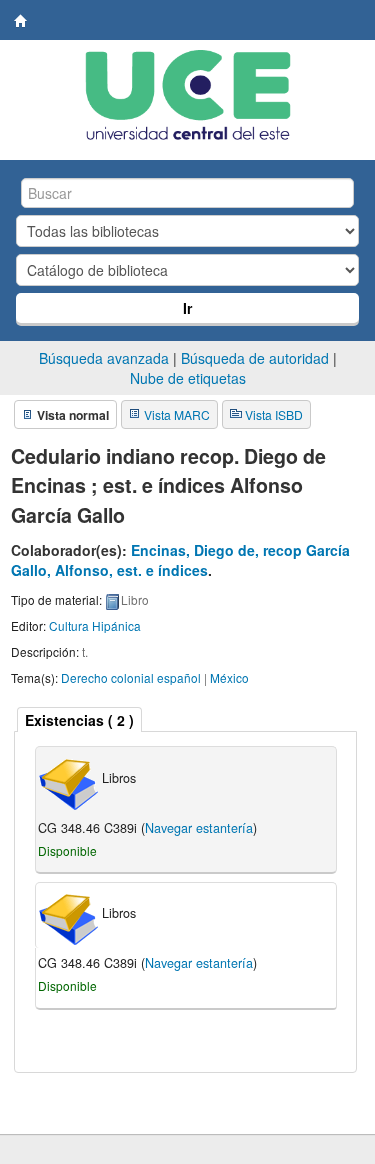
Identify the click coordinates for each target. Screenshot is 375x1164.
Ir (187, 308)
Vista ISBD (274, 414)
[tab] (79, 719)
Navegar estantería (199, 828)
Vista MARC (177, 414)
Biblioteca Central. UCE (21, 21)
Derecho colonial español (131, 677)
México (229, 677)
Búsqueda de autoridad (255, 358)
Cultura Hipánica (95, 625)
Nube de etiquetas (188, 378)
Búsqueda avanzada (104, 358)
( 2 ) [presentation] (79, 720)
